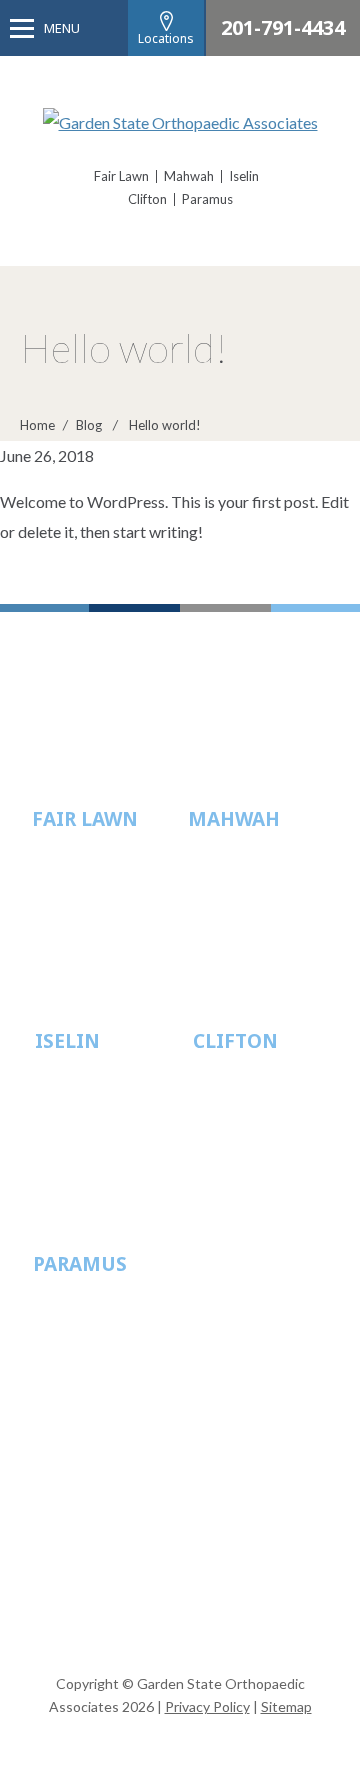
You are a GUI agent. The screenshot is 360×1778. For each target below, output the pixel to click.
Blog (89, 425)
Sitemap (286, 1706)
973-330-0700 (271, 1140)
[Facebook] (120, 1629)
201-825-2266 (266, 917)
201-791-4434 (283, 28)
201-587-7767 (111, 1362)
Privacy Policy (207, 1706)
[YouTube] (200, 1629)
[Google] (240, 1629)
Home (37, 425)
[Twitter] (160, 1629)
